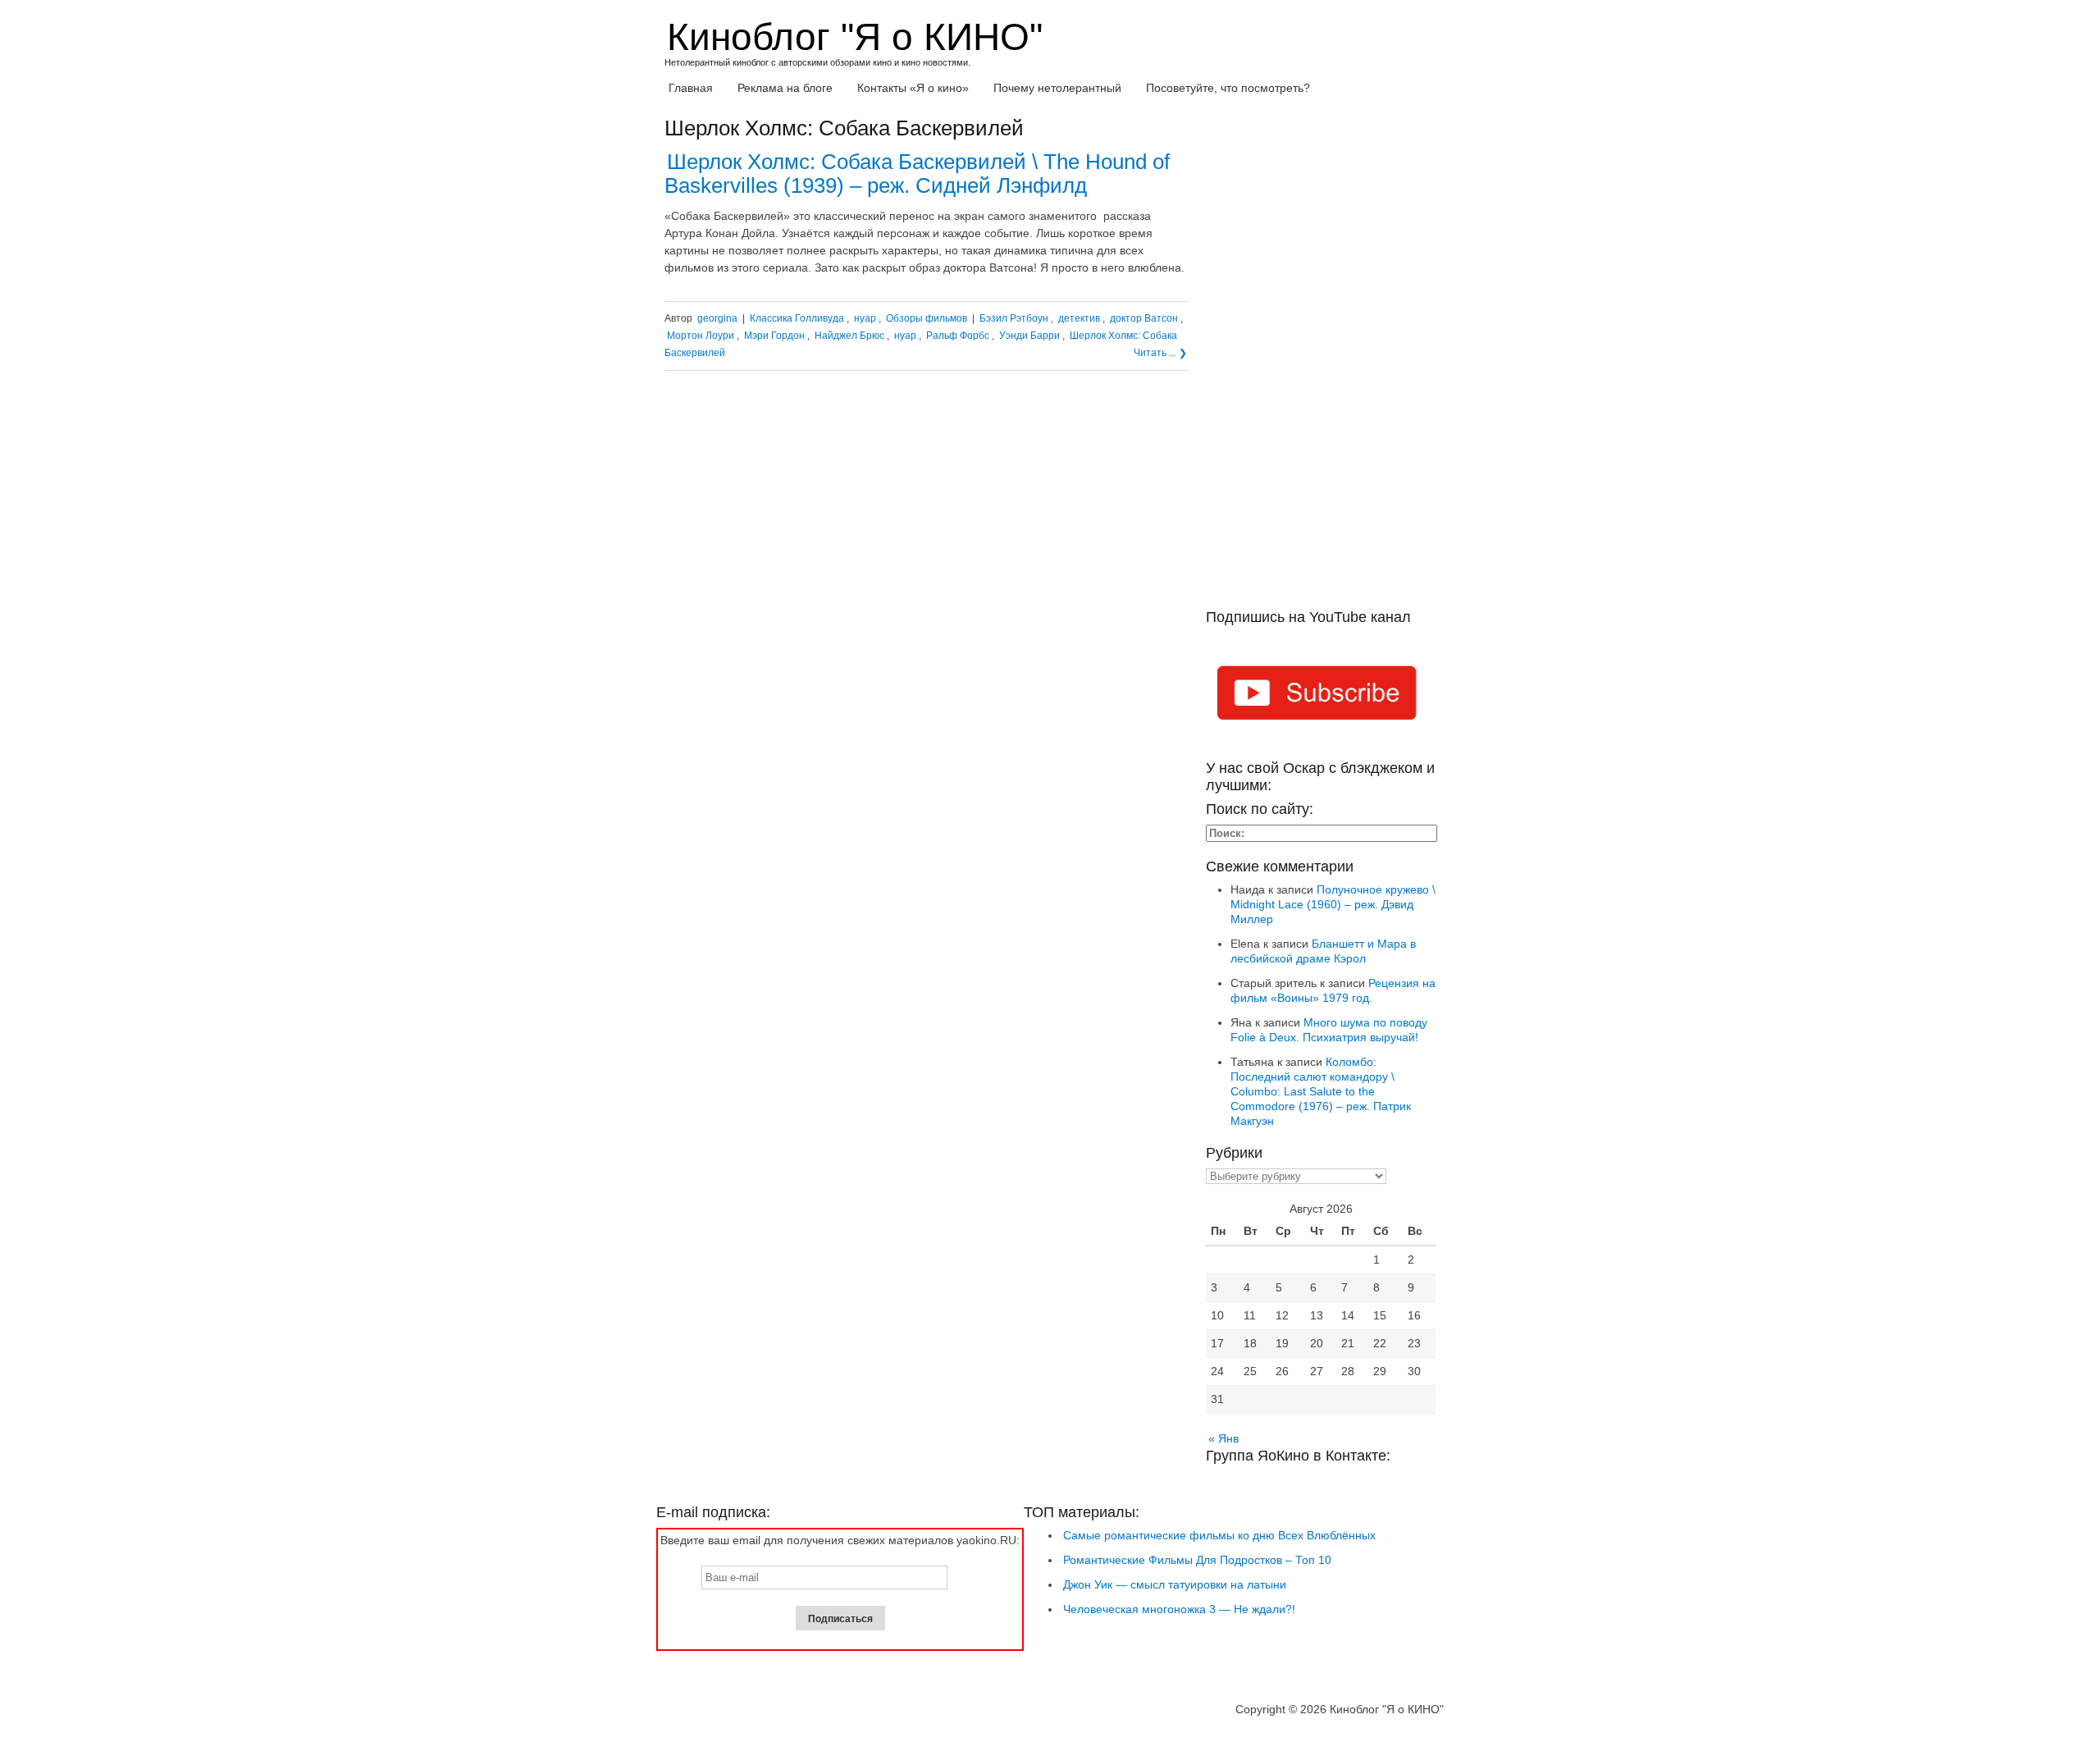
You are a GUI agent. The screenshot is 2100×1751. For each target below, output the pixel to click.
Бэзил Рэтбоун (1014, 318)
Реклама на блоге (785, 88)
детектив (1079, 318)
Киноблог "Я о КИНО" (855, 37)
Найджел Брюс (849, 336)
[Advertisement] (1321, 363)
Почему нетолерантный (1057, 88)
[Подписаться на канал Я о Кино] (1321, 696)
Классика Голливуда (797, 318)
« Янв (1223, 1438)
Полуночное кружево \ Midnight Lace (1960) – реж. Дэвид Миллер (1333, 904)
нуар (865, 318)
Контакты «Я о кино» (913, 88)
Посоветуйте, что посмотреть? (1228, 88)
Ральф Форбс (958, 336)
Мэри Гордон (774, 336)
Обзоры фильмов (927, 318)
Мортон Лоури (701, 336)
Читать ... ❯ (1160, 353)
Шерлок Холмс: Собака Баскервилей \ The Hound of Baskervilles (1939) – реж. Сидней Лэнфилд (917, 174)
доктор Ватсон (1144, 318)
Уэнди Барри (1029, 336)
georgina (717, 318)
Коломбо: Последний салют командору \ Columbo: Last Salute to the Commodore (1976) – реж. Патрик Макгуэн (1321, 1091)
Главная (691, 88)
